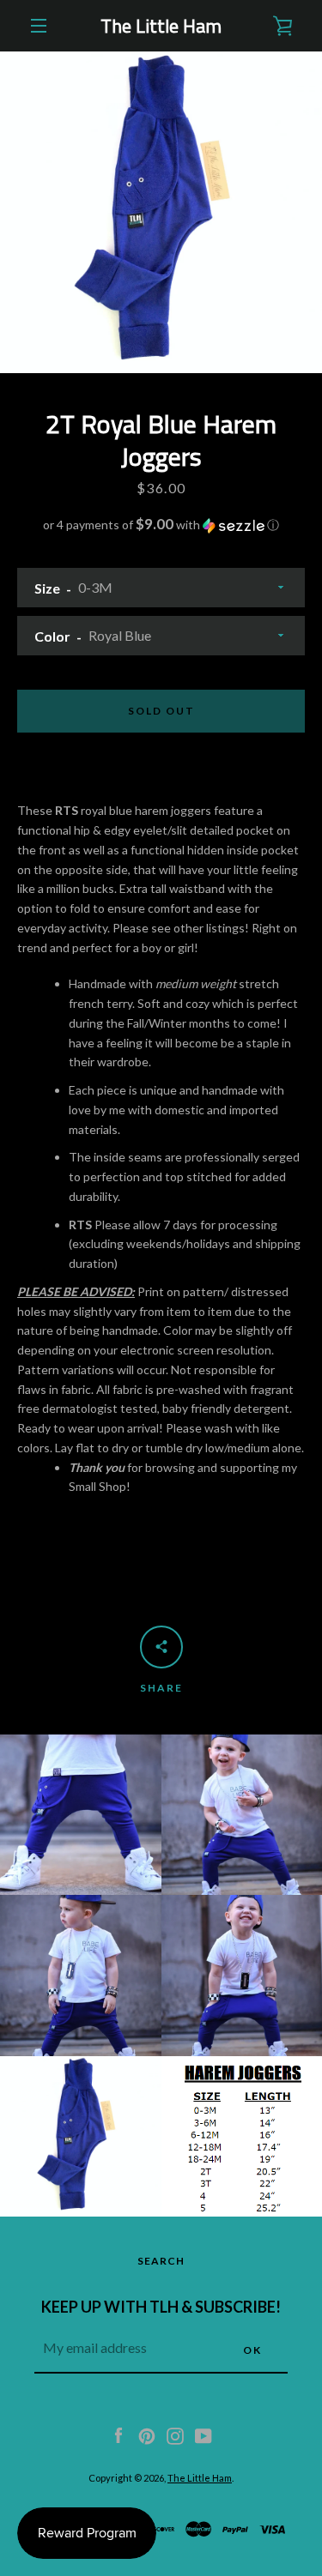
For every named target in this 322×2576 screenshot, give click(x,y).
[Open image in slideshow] (161, 212)
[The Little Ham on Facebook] (118, 2434)
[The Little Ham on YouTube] (204, 2434)
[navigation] (39, 26)
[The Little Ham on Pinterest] (147, 2434)
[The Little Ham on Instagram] (175, 2434)
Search (161, 2261)
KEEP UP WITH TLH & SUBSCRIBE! (161, 2307)
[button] (161, 525)
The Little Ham (161, 26)
